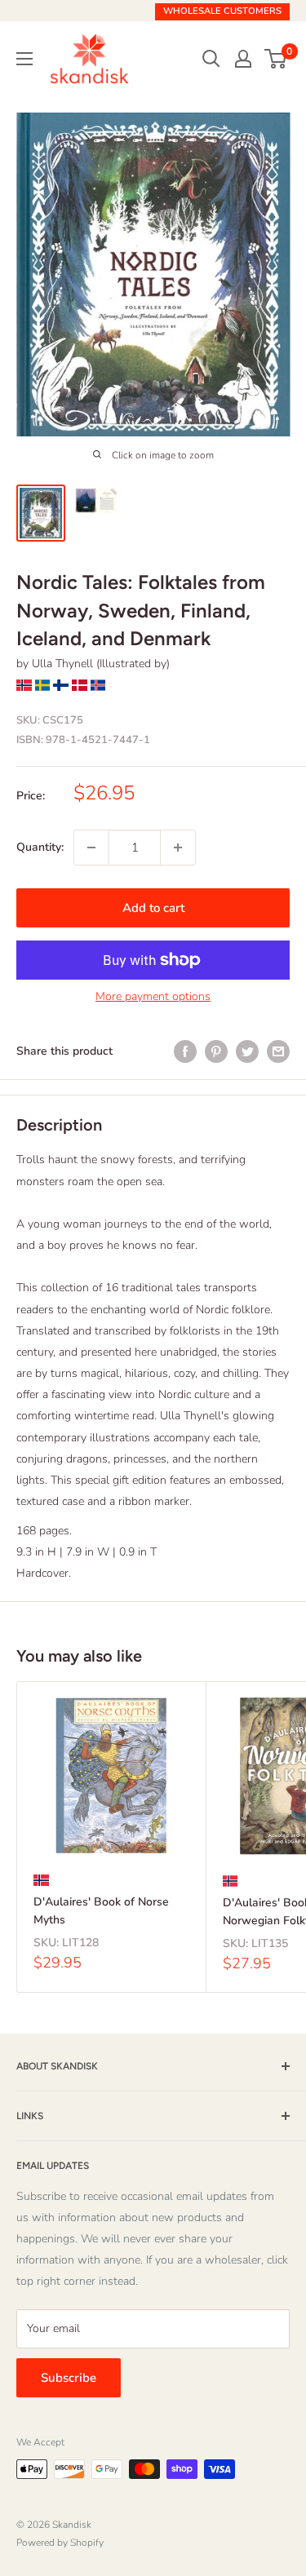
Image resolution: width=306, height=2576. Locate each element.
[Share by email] (278, 1051)
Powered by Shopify (60, 2543)
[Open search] (211, 59)
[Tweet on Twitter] (247, 1051)
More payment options (153, 996)
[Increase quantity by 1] (178, 848)
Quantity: (40, 847)
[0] (276, 59)
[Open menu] (24, 59)
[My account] (243, 59)
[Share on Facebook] (185, 1051)
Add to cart (153, 908)
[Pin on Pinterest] (216, 1051)
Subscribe (69, 2378)
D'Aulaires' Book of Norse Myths (101, 1911)
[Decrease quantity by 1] (91, 848)
